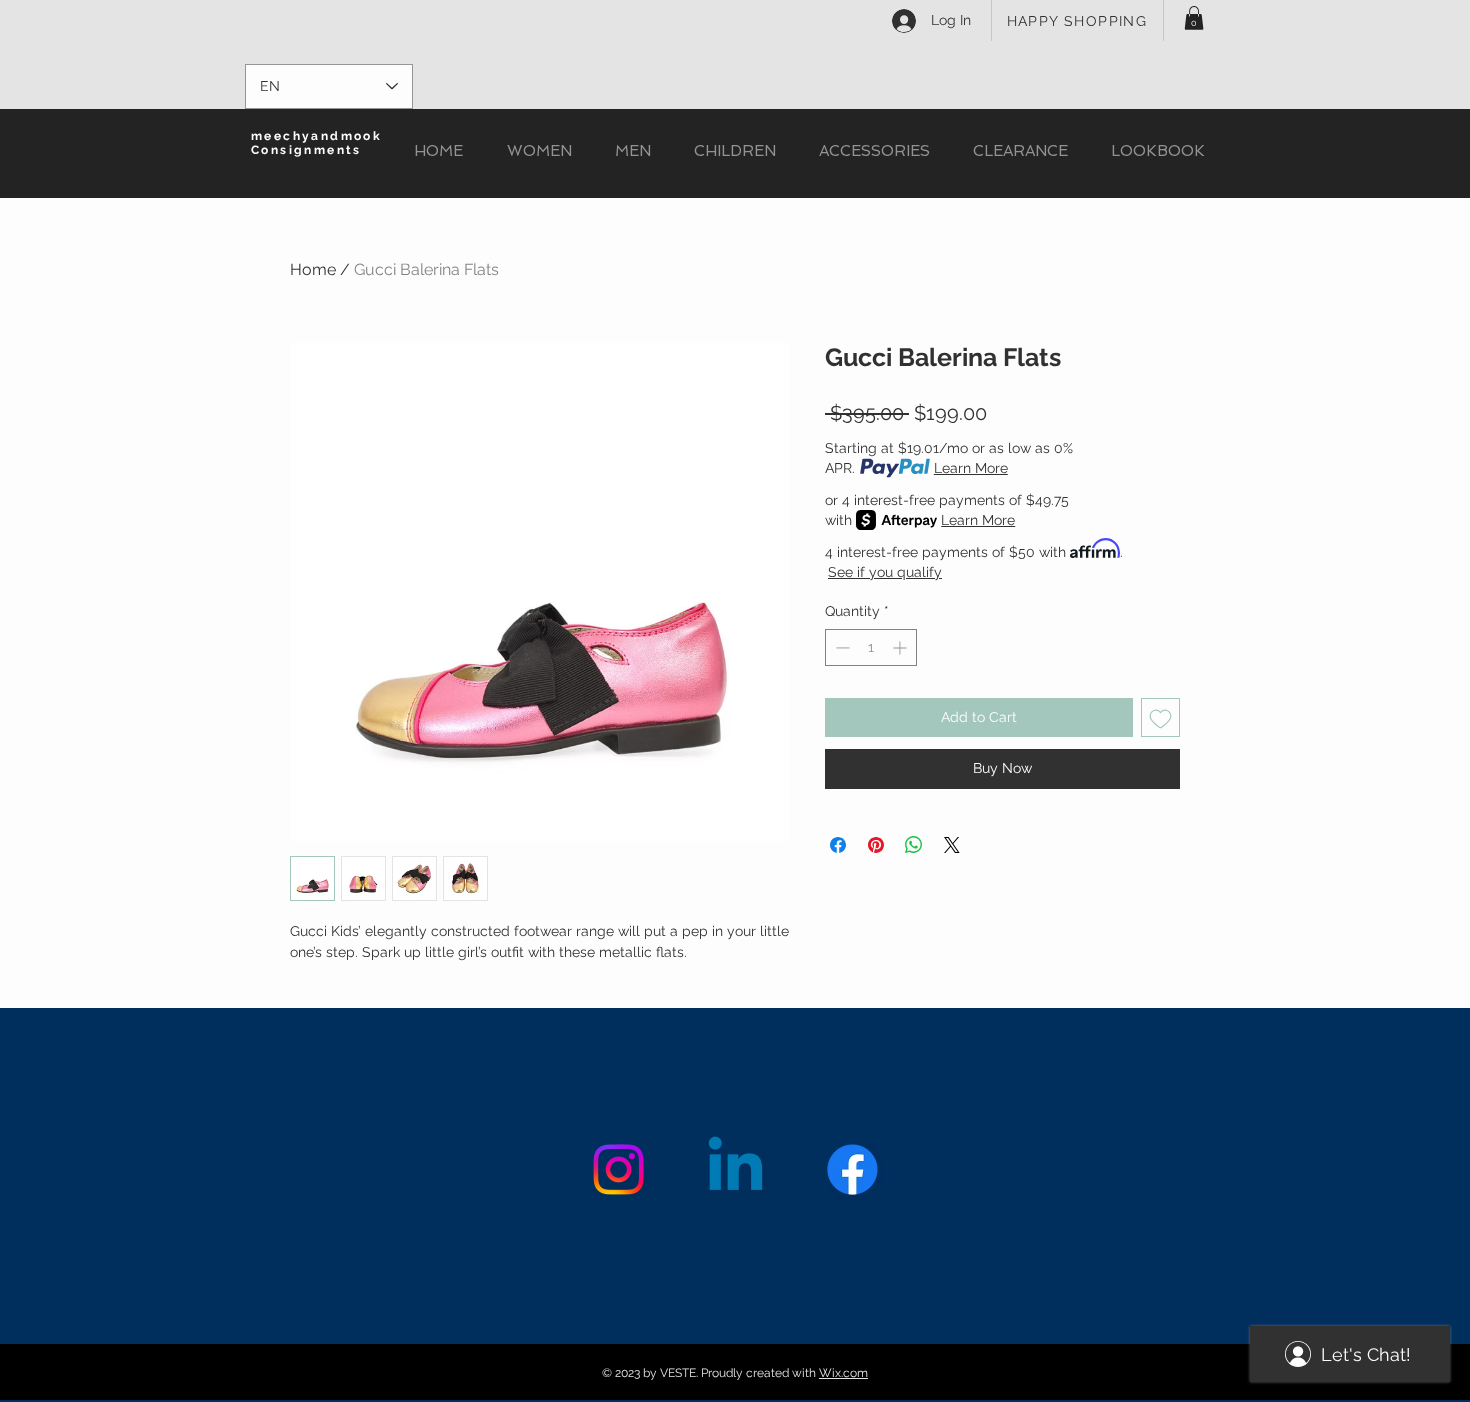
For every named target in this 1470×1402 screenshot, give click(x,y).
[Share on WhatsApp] (914, 845)
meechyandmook (316, 136)
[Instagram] (618, 1169)
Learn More (971, 468)
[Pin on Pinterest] (876, 845)
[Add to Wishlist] (1160, 717)
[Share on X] (952, 845)
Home (313, 269)
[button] (1194, 18)
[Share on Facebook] (838, 845)
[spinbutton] (871, 647)
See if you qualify (885, 572)
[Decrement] (840, 647)
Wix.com (843, 1373)
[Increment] (901, 647)
